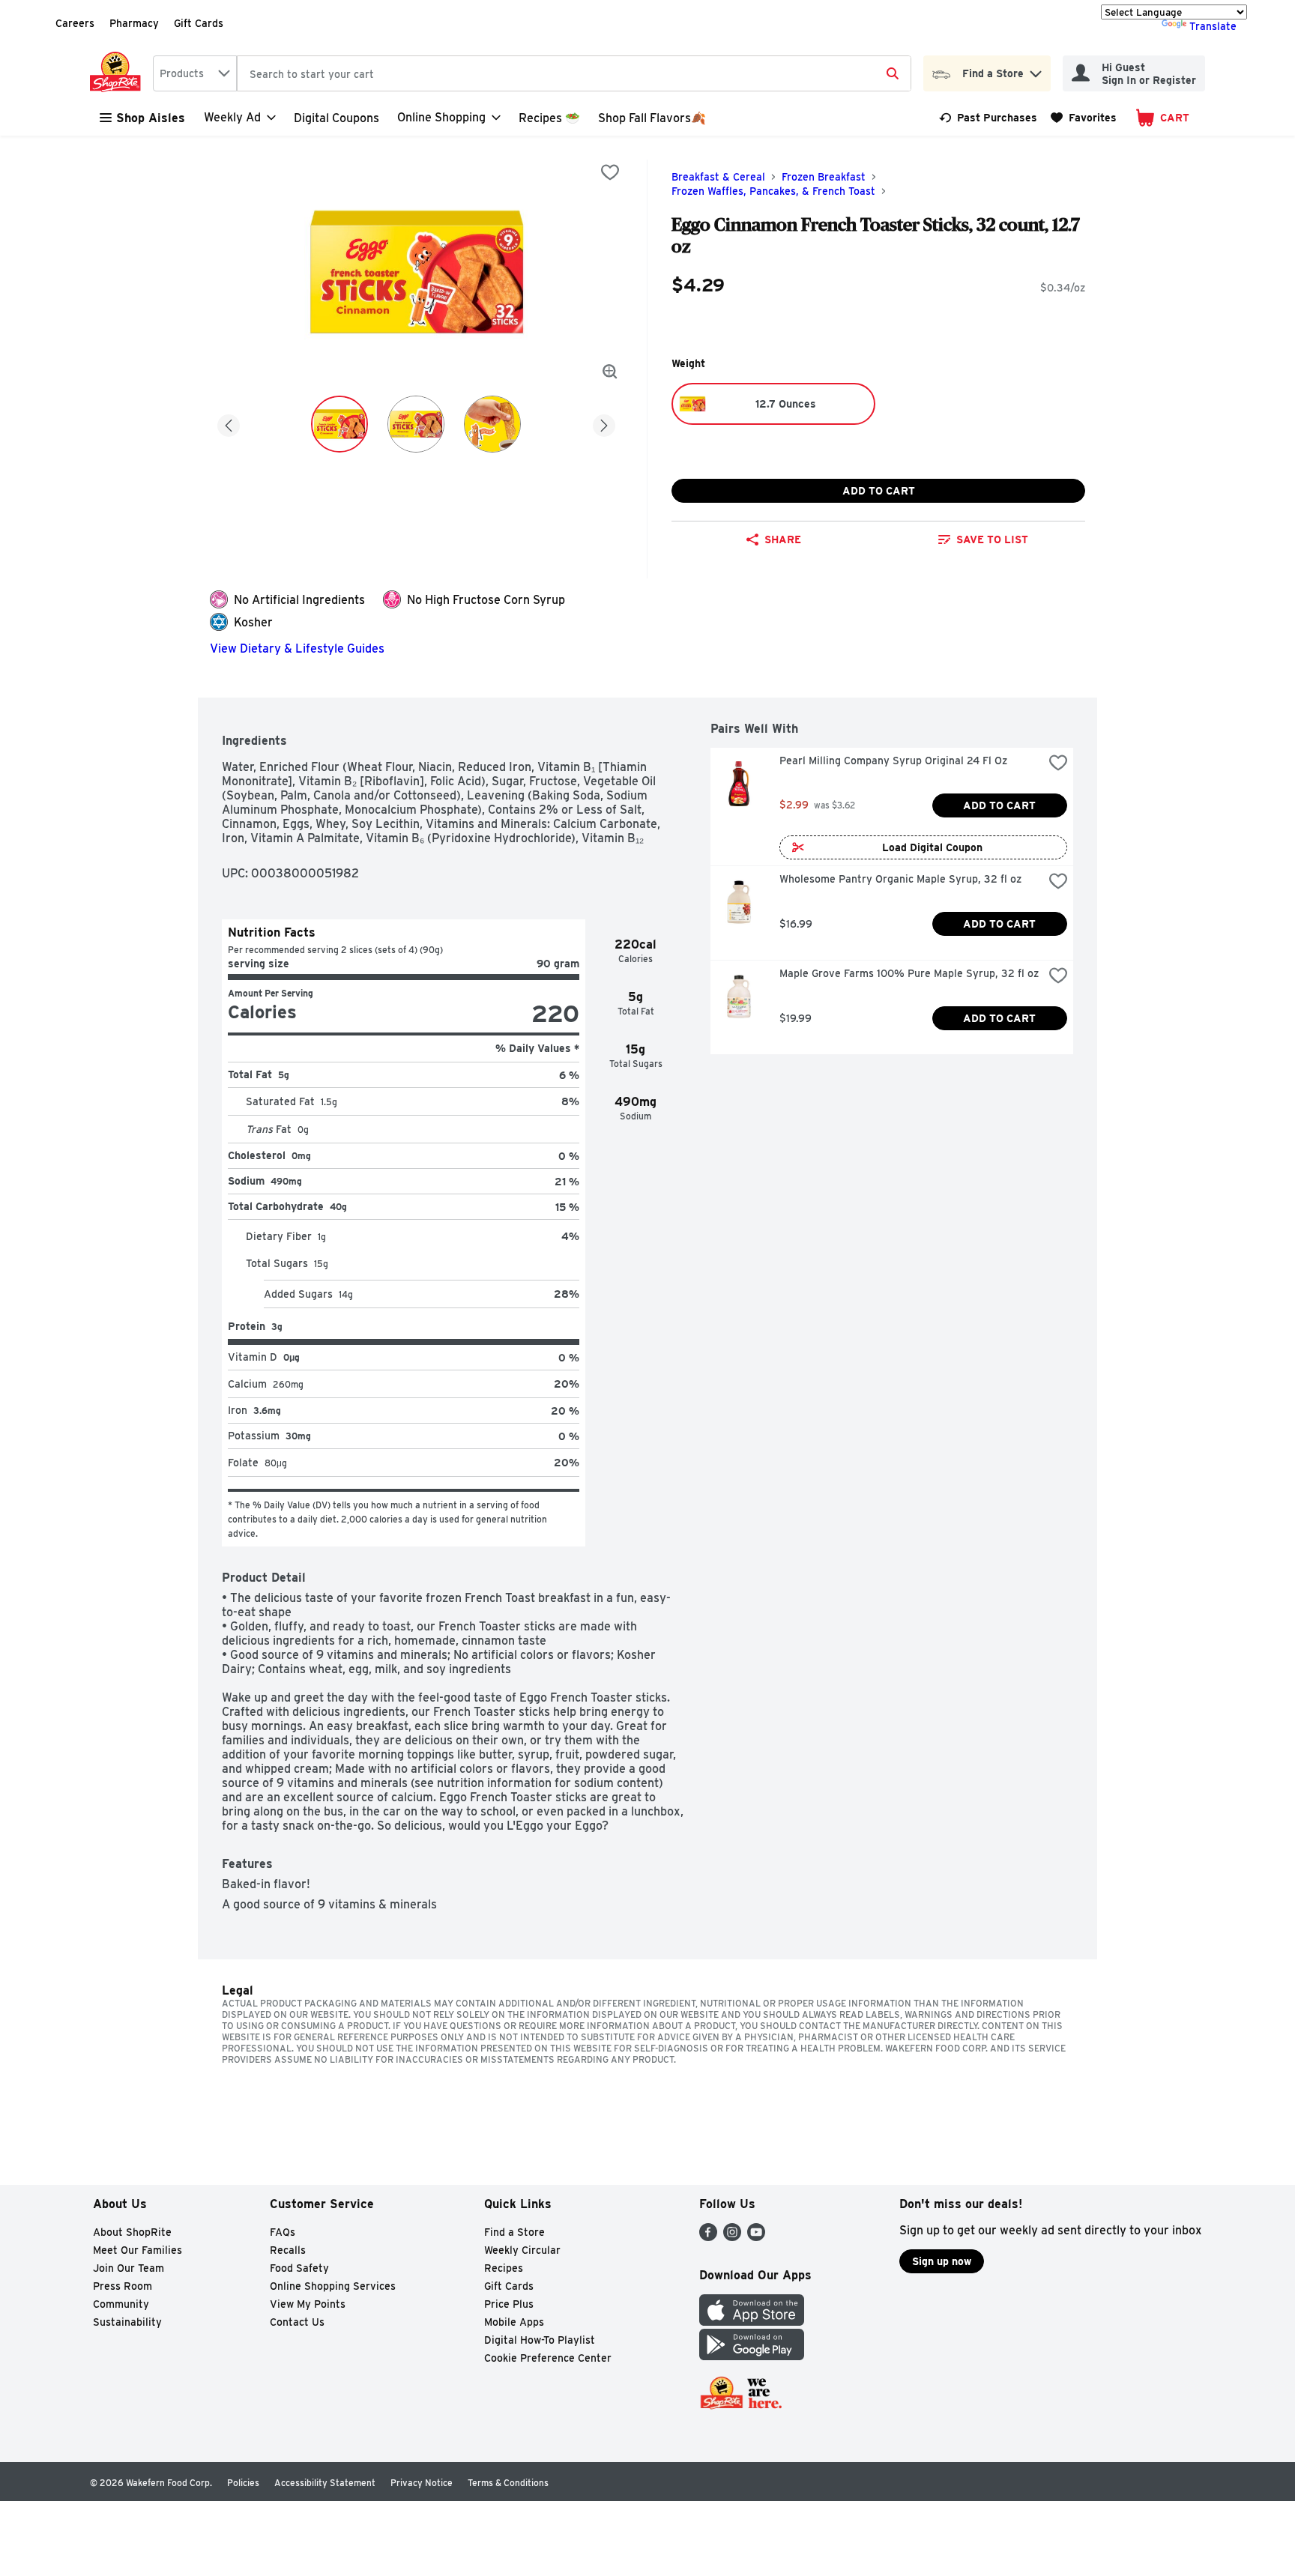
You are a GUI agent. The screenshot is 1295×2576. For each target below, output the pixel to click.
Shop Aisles (151, 118)
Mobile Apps (514, 2322)
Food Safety (299, 2268)
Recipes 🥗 (549, 118)
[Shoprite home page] (118, 73)
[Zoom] (610, 372)
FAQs (283, 2232)
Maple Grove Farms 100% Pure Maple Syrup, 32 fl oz (909, 973)
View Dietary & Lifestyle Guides (297, 648)
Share (783, 539)
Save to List (992, 539)
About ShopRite (132, 2232)
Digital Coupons (336, 118)
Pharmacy (134, 23)
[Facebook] (708, 2237)
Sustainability (127, 2322)
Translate (1213, 26)
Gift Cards (199, 23)
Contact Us (297, 2322)
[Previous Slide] (229, 423)
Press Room (123, 2286)
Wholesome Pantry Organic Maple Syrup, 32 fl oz (900, 879)
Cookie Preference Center (548, 2358)
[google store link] (752, 2356)
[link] (988, 118)
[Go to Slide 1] (339, 424)
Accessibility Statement (325, 2483)
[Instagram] (732, 2237)
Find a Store (514, 2232)
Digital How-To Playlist (540, 2340)
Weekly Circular (522, 2250)
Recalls (288, 2250)
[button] (1036, 70)
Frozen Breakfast (824, 177)
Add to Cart (879, 491)
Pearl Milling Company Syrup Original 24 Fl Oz (893, 761)
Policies (243, 2483)
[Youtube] (756, 2237)
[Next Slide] (604, 423)
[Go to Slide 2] (416, 424)
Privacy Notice (422, 2483)
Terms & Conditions (508, 2483)
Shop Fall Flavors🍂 (652, 118)
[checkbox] (610, 172)
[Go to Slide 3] (492, 424)
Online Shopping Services (333, 2286)
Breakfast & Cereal (718, 177)
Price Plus (509, 2304)
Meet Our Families (138, 2250)
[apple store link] (752, 2322)
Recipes (504, 2268)
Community (121, 2304)
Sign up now (942, 2261)
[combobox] (195, 73)
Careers (75, 23)
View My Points (308, 2304)
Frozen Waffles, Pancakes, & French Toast (773, 191)
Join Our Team (129, 2268)
